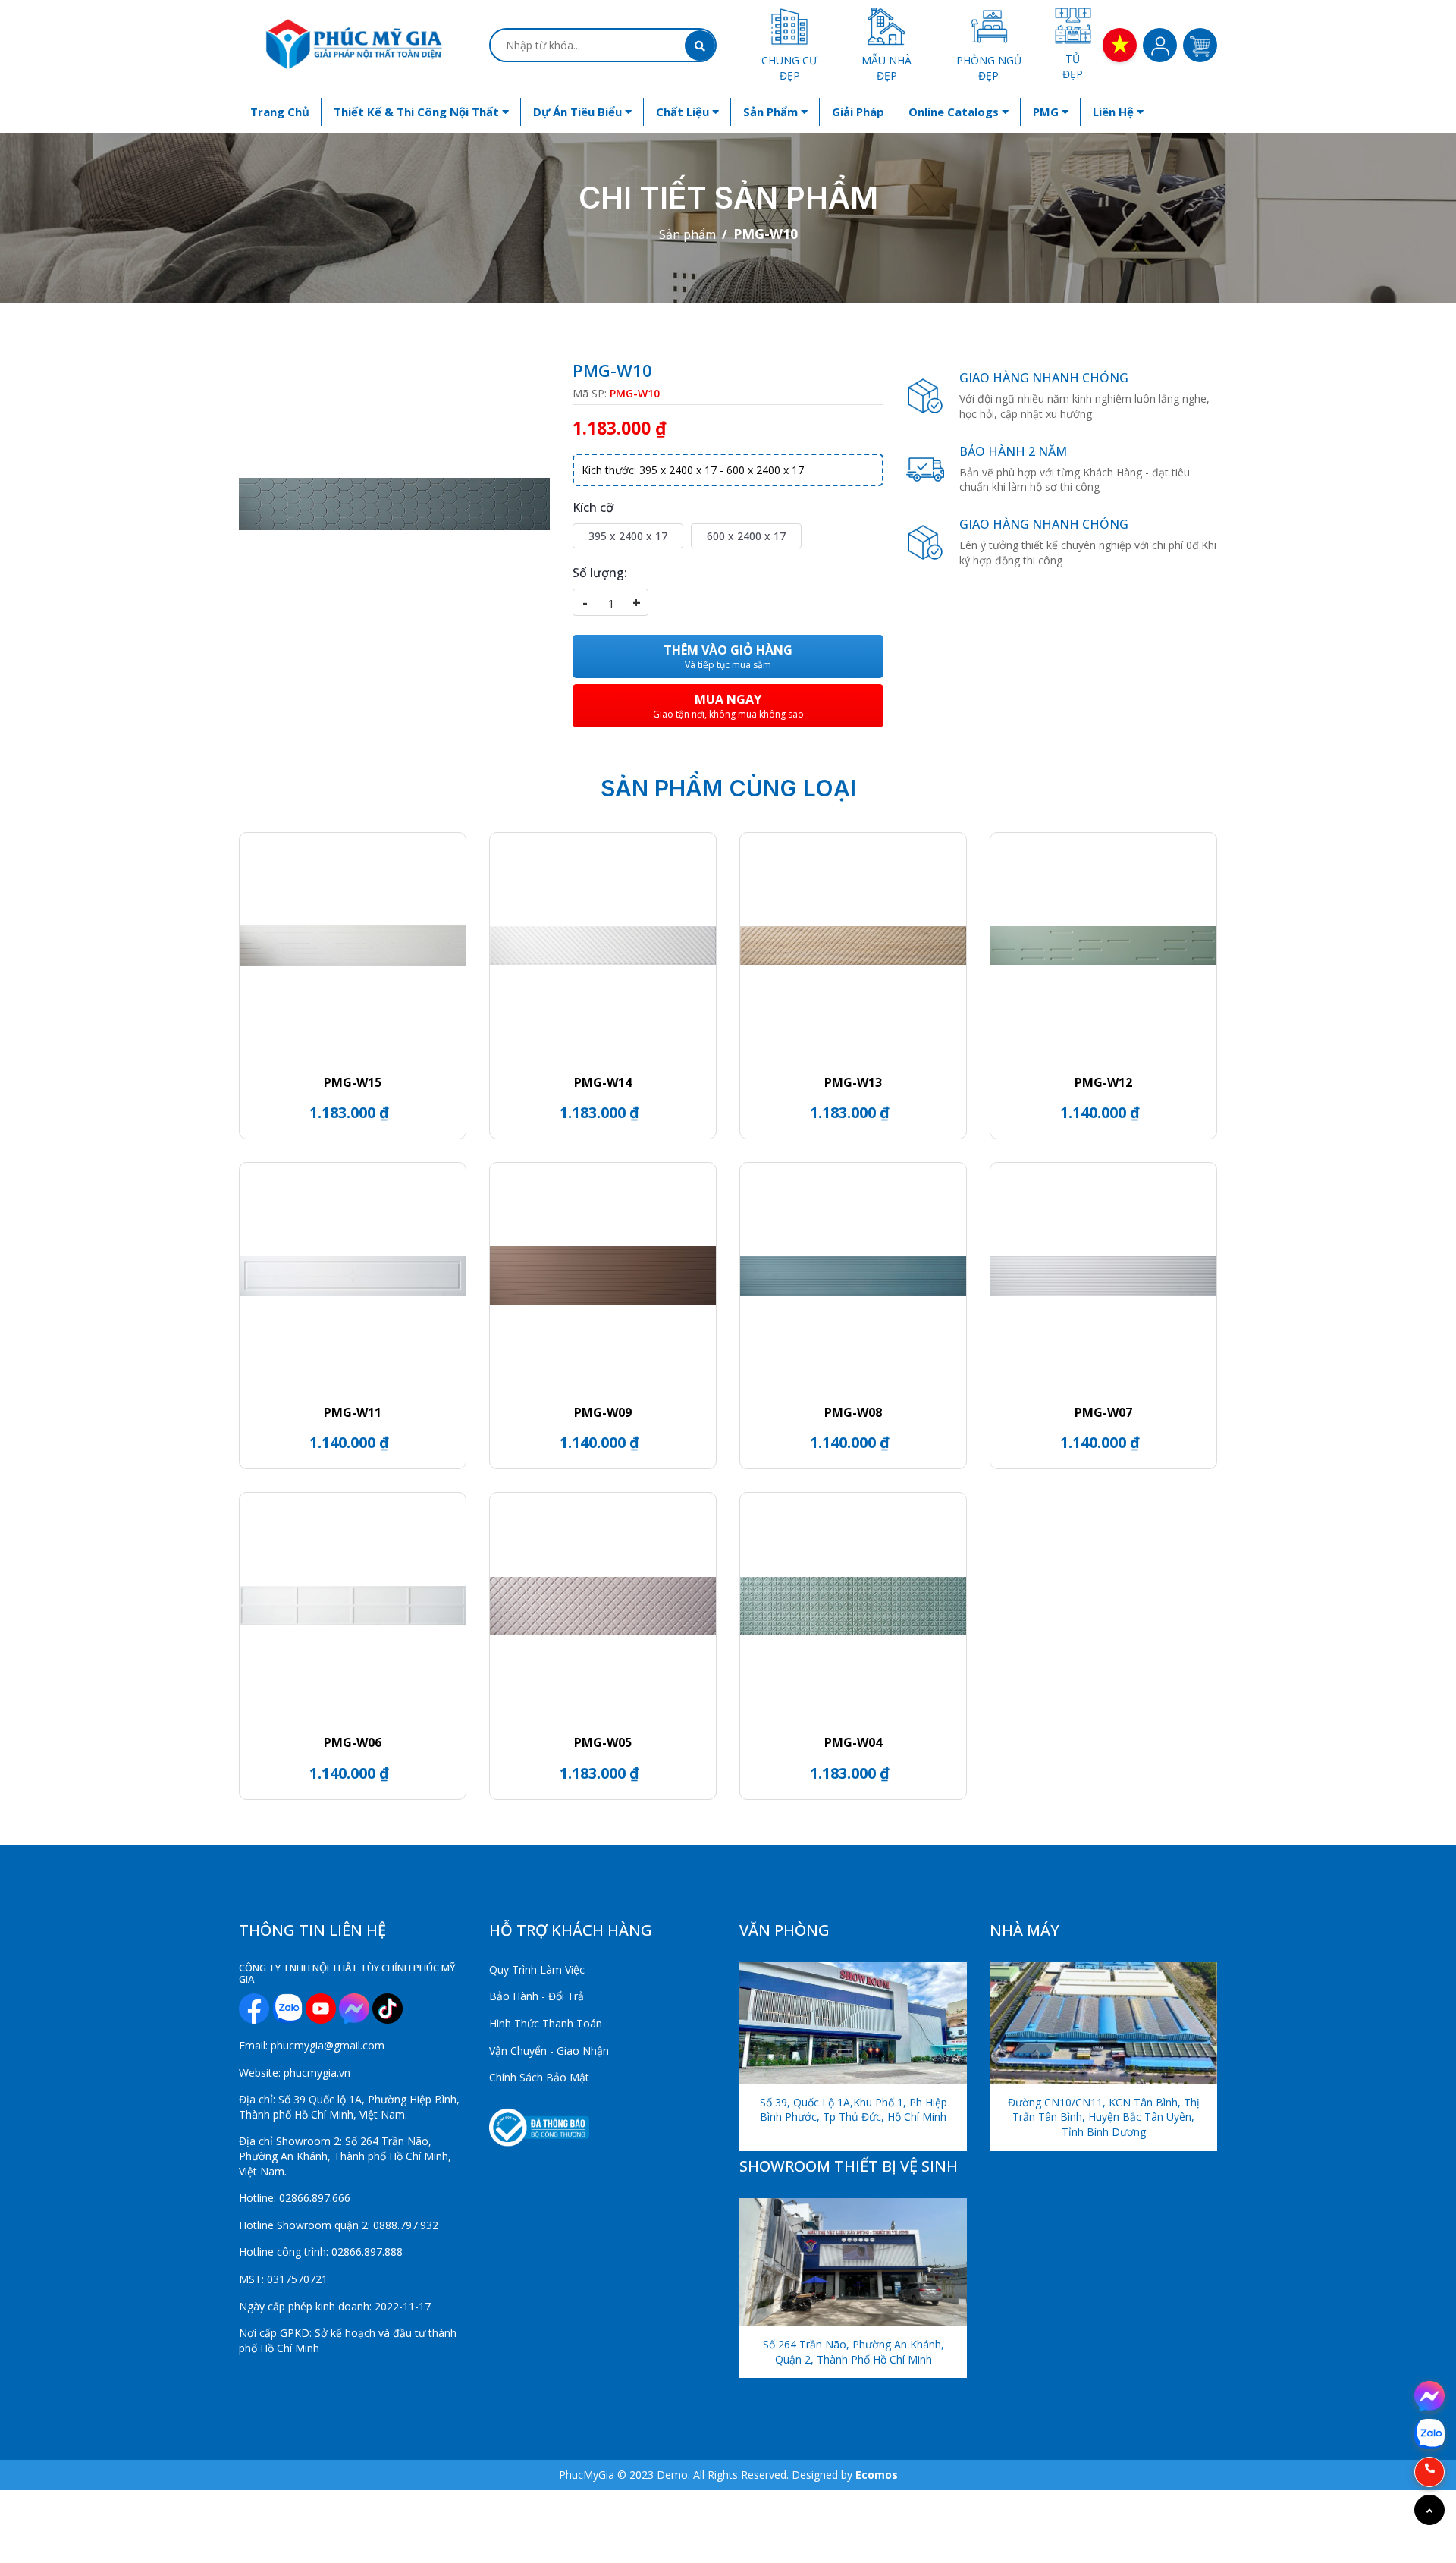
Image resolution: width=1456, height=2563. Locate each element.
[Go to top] (1429, 2510)
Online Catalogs (955, 112)
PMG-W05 (603, 1742)
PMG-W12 (1103, 1082)
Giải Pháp (858, 112)
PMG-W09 (603, 1412)
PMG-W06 (353, 1742)
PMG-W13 (853, 1082)
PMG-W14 (603, 1082)
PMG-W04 (853, 1742)
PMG (1047, 112)
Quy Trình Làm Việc (537, 1969)
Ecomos (877, 2475)
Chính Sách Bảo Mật (539, 2077)
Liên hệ (1115, 112)
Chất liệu (684, 112)
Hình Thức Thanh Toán (546, 2023)
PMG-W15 (353, 1082)
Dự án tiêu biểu (579, 112)
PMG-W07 (1103, 1412)
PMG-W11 (353, 1412)
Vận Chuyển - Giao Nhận (549, 2051)
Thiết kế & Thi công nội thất (418, 112)
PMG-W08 (853, 1412)
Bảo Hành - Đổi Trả (537, 1996)
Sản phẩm (772, 112)
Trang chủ (280, 112)
